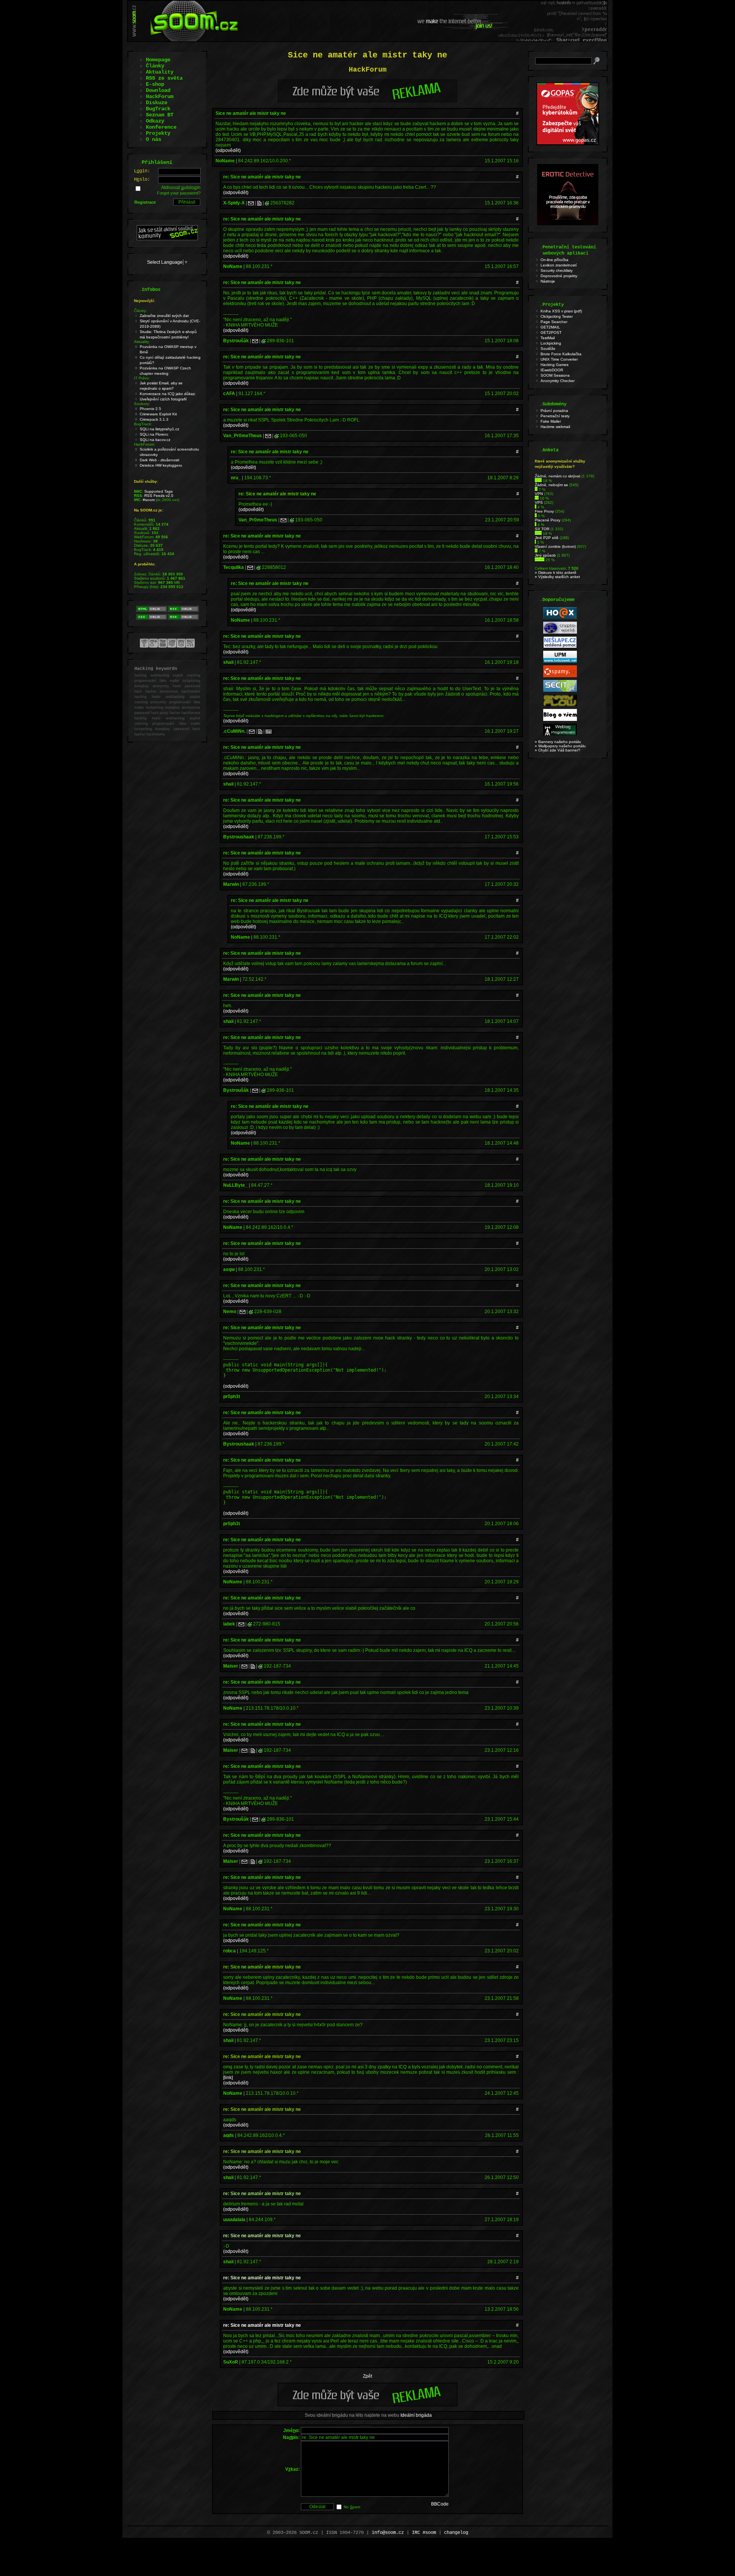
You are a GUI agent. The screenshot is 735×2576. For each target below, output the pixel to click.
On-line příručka (555, 260)
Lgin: (142, 171)
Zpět (367, 2376)
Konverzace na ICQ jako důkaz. (168, 394)
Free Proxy (544, 511)
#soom (149, 500)
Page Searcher (554, 322)
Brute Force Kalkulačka (561, 354)
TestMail (548, 338)
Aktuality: (142, 342)
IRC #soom (424, 2533)
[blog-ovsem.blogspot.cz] (560, 720)
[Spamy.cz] (560, 676)
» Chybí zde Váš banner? (558, 750)
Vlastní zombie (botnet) (555, 546)
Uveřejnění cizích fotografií (163, 399)
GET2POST (551, 332)
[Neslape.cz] (560, 647)
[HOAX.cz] (560, 618)
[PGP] (269, 731)
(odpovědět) (228, 150)
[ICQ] (267, 203)
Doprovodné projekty (559, 276)
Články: (140, 311)
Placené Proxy (548, 520)
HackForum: (145, 444)
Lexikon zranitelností (559, 265)
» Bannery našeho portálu (558, 742)
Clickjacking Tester (557, 316)
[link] (228, 2078)
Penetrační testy (555, 416)
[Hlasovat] (538, 481)
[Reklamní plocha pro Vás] (367, 2404)
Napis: (291, 2437)
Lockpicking (551, 343)
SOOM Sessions (555, 375)
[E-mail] (251, 203)
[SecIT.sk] (560, 690)
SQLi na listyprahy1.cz (159, 429)
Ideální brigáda (416, 2415)
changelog (456, 2533)
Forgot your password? (179, 193)
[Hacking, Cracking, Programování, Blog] (560, 734)
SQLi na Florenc (154, 434)
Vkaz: (292, 2469)
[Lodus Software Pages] (560, 661)
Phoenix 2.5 (150, 409)
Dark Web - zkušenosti (159, 460)
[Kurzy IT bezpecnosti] (568, 144)
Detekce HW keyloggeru (161, 465)
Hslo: (142, 180)
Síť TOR (542, 529)
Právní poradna (554, 411)
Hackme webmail (555, 427)
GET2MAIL (550, 327)
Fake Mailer (551, 421)
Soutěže (548, 349)
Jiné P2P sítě (547, 538)
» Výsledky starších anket (557, 577)
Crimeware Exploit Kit (158, 414)
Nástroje (548, 281)
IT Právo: (142, 378)
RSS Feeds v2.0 (159, 496)
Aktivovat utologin (181, 188)
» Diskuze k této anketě (556, 573)
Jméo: (292, 2431)
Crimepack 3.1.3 (154, 419)
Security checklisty (557, 270)
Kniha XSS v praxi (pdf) (561, 311)
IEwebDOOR (552, 370)
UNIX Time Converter (559, 359)
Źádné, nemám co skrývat (558, 476)
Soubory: (142, 404)
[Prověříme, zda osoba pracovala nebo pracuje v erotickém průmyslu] (568, 224)
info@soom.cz (388, 2533)
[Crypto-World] (560, 632)
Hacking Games (555, 365)
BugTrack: (143, 424)
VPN (539, 494)
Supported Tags (158, 491)
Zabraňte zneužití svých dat (164, 316)
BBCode (440, 2504)
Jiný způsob (545, 555)
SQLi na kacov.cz (155, 440)
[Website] (259, 203)
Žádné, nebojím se (551, 485)
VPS (539, 502)
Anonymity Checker (558, 381)
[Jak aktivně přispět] (167, 239)
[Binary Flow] (560, 705)
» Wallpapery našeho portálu (560, 746)
